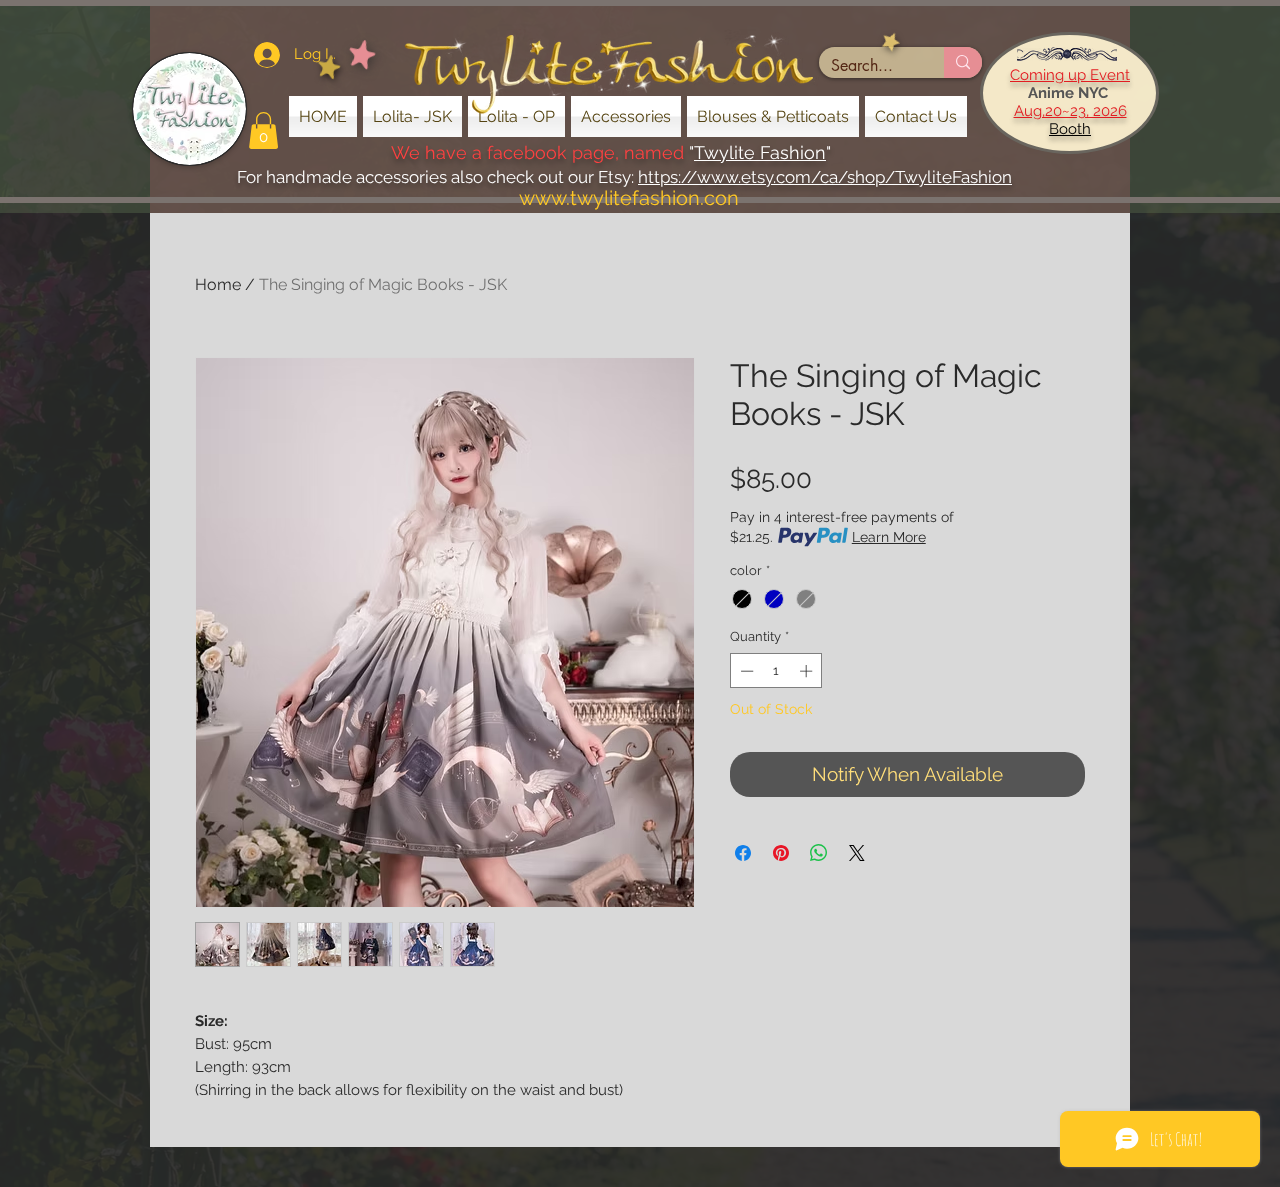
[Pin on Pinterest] (781, 853)
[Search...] (963, 62)
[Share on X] (857, 853)
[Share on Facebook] (743, 853)
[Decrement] (745, 671)
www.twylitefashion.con (629, 198)
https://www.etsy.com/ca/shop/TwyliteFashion (825, 177)
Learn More (889, 537)
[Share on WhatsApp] (819, 853)
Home (218, 284)
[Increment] (808, 671)
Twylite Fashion (760, 152)
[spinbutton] (776, 671)
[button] (263, 130)
